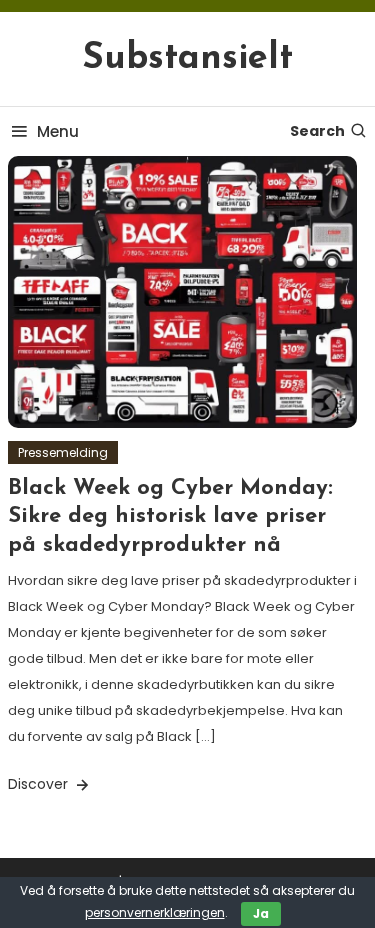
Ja (261, 913)
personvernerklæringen (155, 912)
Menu (58, 131)
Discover (40, 784)
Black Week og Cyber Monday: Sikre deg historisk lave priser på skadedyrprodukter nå (170, 517)
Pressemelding (63, 452)
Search (317, 131)
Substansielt (187, 59)
